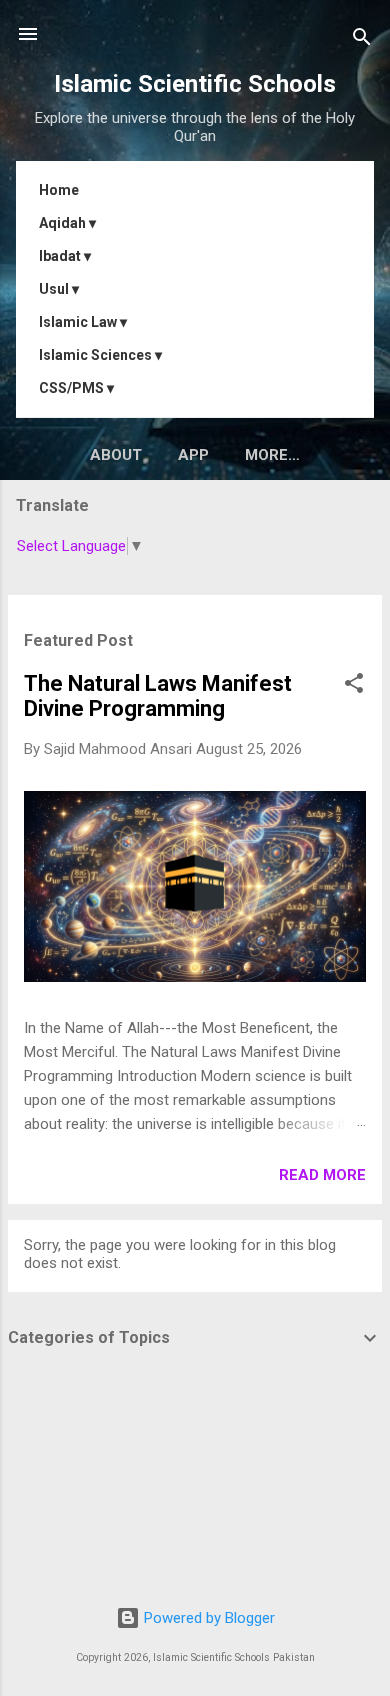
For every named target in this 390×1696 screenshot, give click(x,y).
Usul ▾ (59, 289)
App (193, 455)
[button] (354, 686)
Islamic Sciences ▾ (100, 355)
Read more (322, 1175)
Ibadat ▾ (65, 256)
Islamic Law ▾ (83, 322)
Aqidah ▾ (67, 223)
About (116, 455)
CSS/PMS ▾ (76, 388)
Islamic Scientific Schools (195, 84)
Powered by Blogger (207, 1618)
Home (59, 190)
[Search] (362, 40)
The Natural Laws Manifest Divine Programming (158, 696)
